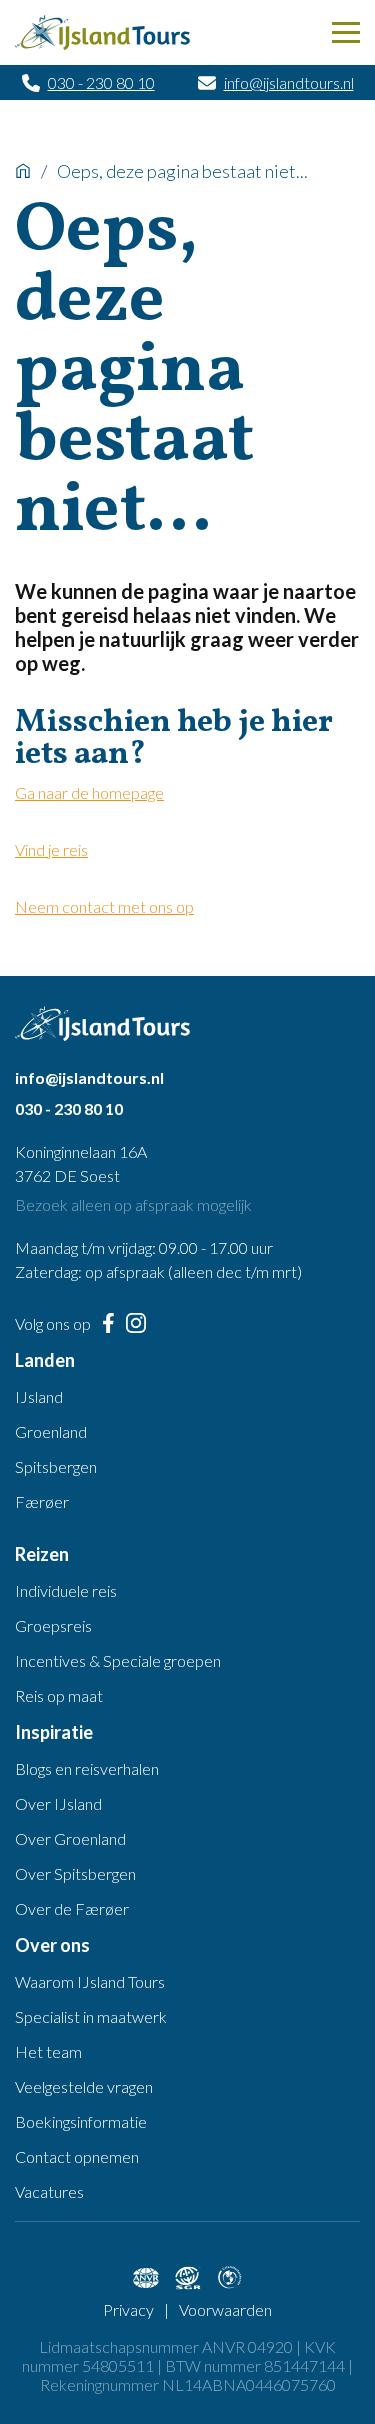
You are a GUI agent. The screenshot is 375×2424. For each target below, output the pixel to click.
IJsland (39, 1396)
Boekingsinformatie (81, 2121)
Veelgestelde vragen (84, 2086)
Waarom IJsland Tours (90, 1981)
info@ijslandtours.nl (289, 82)
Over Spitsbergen (75, 1873)
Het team (48, 2051)
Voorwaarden (225, 2309)
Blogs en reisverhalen (87, 1768)
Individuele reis (66, 1590)
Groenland (51, 1431)
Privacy (128, 2309)
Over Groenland (70, 1838)
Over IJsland (58, 1803)
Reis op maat (59, 1695)
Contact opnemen (77, 2156)
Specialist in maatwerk (91, 2016)
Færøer (42, 1501)
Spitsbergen (56, 1466)
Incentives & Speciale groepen (118, 1660)
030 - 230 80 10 (101, 82)
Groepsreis (53, 1625)
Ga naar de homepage (89, 792)
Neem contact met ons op (104, 906)
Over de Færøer (72, 1908)
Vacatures (49, 2191)
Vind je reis (51, 849)
